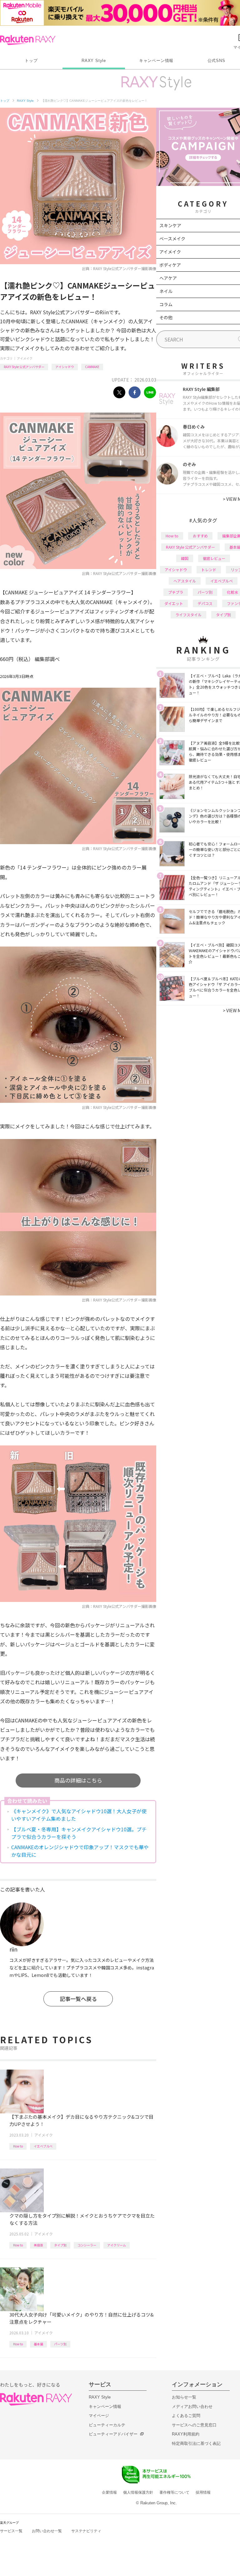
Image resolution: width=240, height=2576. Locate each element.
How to (18, 2146)
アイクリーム (117, 2245)
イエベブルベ (43, 2146)
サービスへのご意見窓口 (194, 2425)
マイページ (99, 2416)
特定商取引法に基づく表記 (196, 2443)
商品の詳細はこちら (78, 1780)
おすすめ (200, 536)
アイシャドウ (65, 367)
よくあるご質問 (186, 2416)
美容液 (38, 2245)
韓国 (185, 558)
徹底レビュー (214, 558)
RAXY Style (94, 61)
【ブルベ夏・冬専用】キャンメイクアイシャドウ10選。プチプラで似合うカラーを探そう (79, 1833)
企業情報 (109, 2492)
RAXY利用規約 (186, 2434)
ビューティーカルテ (107, 2425)
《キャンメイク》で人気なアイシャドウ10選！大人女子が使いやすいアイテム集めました (79, 1815)
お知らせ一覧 (184, 2397)
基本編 (38, 2344)
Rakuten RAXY (28, 40)
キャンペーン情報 (156, 61)
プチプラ (176, 592)
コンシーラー (87, 2245)
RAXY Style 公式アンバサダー (24, 367)
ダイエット (174, 603)
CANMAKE (92, 367)
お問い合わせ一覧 (47, 2531)
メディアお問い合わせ (192, 2407)
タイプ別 (60, 2245)
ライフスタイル (188, 615)
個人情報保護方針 (138, 2492)
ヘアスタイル (185, 581)
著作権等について (174, 2492)
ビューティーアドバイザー (113, 2434)
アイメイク (25, 358)
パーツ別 (60, 2344)
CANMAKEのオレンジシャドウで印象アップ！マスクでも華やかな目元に (80, 1851)
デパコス (205, 603)
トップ (31, 61)
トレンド (209, 570)
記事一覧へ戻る (78, 1999)
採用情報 (203, 2492)
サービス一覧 (11, 2531)
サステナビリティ (86, 2531)
